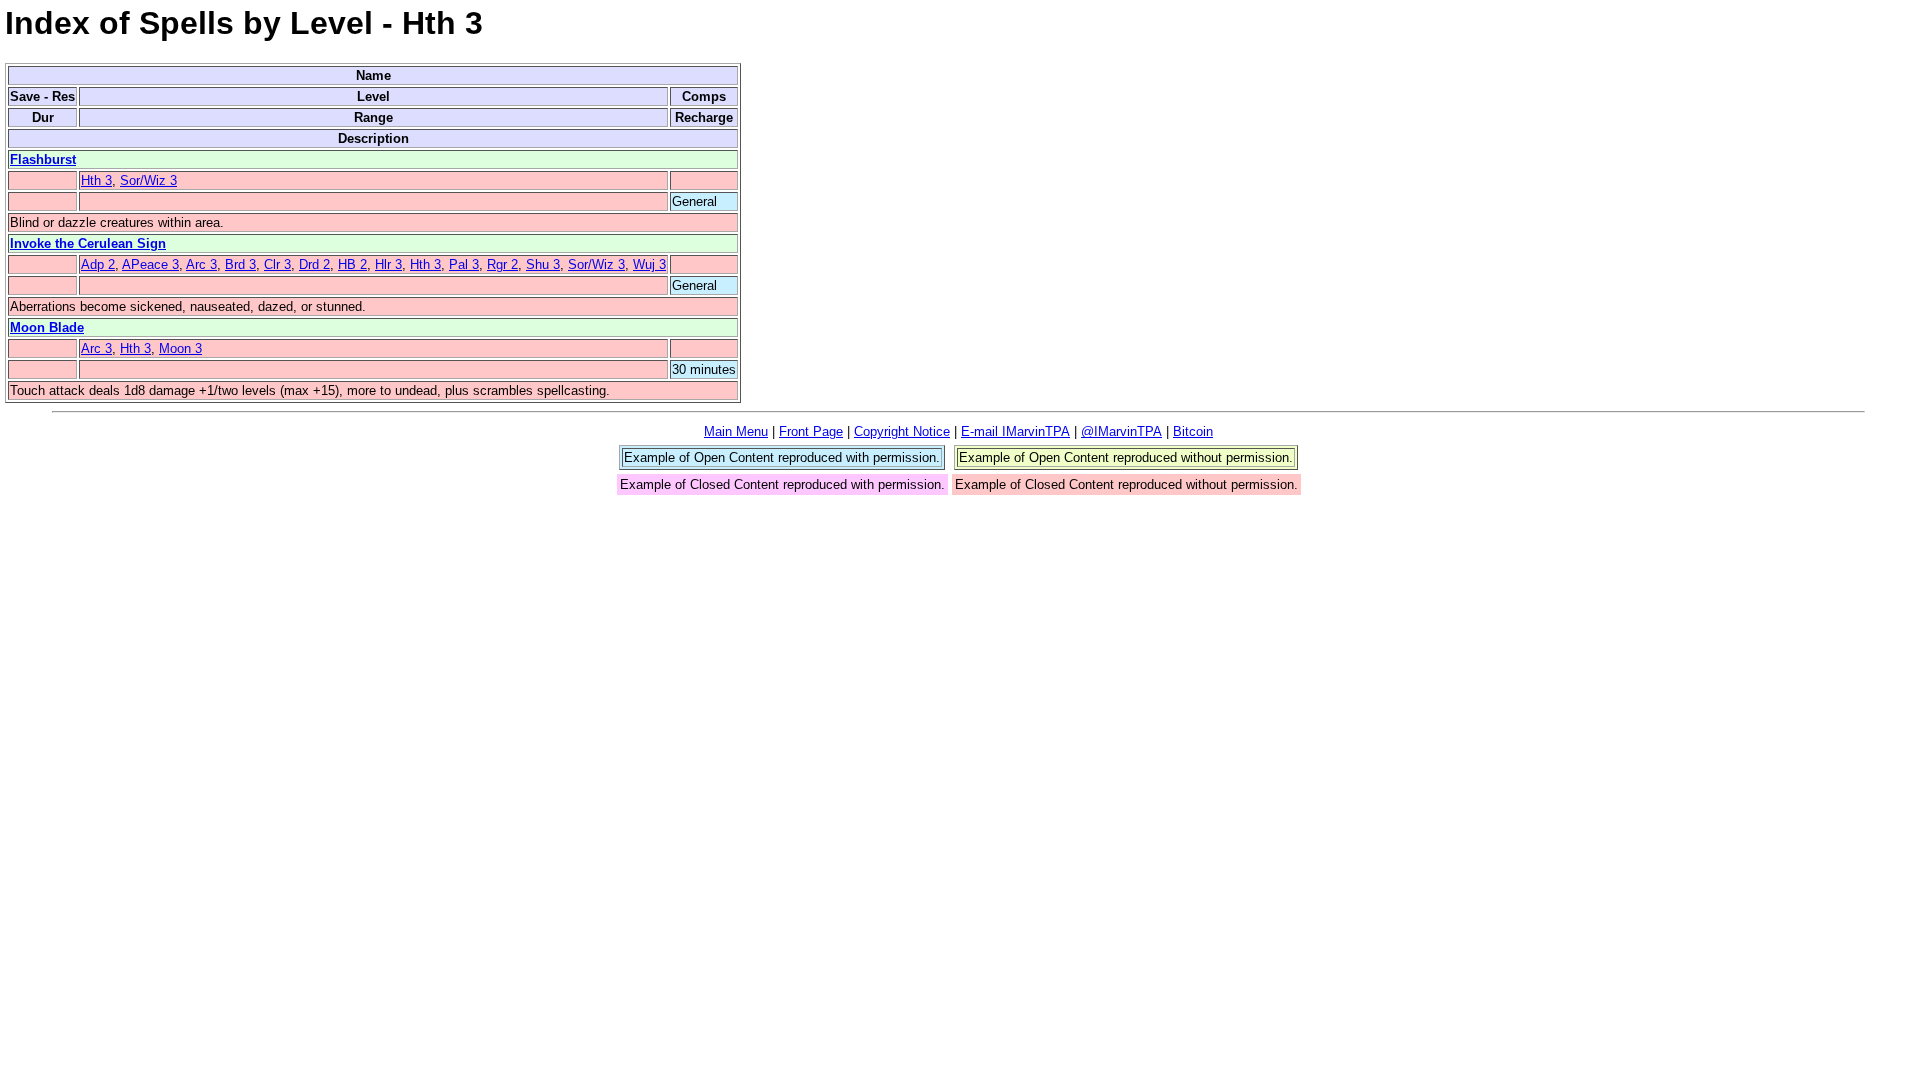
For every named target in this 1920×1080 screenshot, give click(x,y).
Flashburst (43, 159)
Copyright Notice (902, 431)
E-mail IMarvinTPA (1015, 431)
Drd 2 (314, 264)
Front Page (811, 431)
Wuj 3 (649, 264)
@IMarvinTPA (1121, 431)
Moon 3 (180, 348)
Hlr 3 (388, 264)
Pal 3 (464, 264)
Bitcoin (1193, 431)
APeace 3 (150, 264)
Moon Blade (47, 327)
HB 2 (352, 264)
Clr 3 (277, 264)
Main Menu (736, 431)
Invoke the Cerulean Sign (88, 243)
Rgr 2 (502, 264)
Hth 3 (96, 180)
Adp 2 (98, 264)
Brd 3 (240, 264)
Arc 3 (201, 264)
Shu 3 (543, 264)
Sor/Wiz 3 (148, 180)
